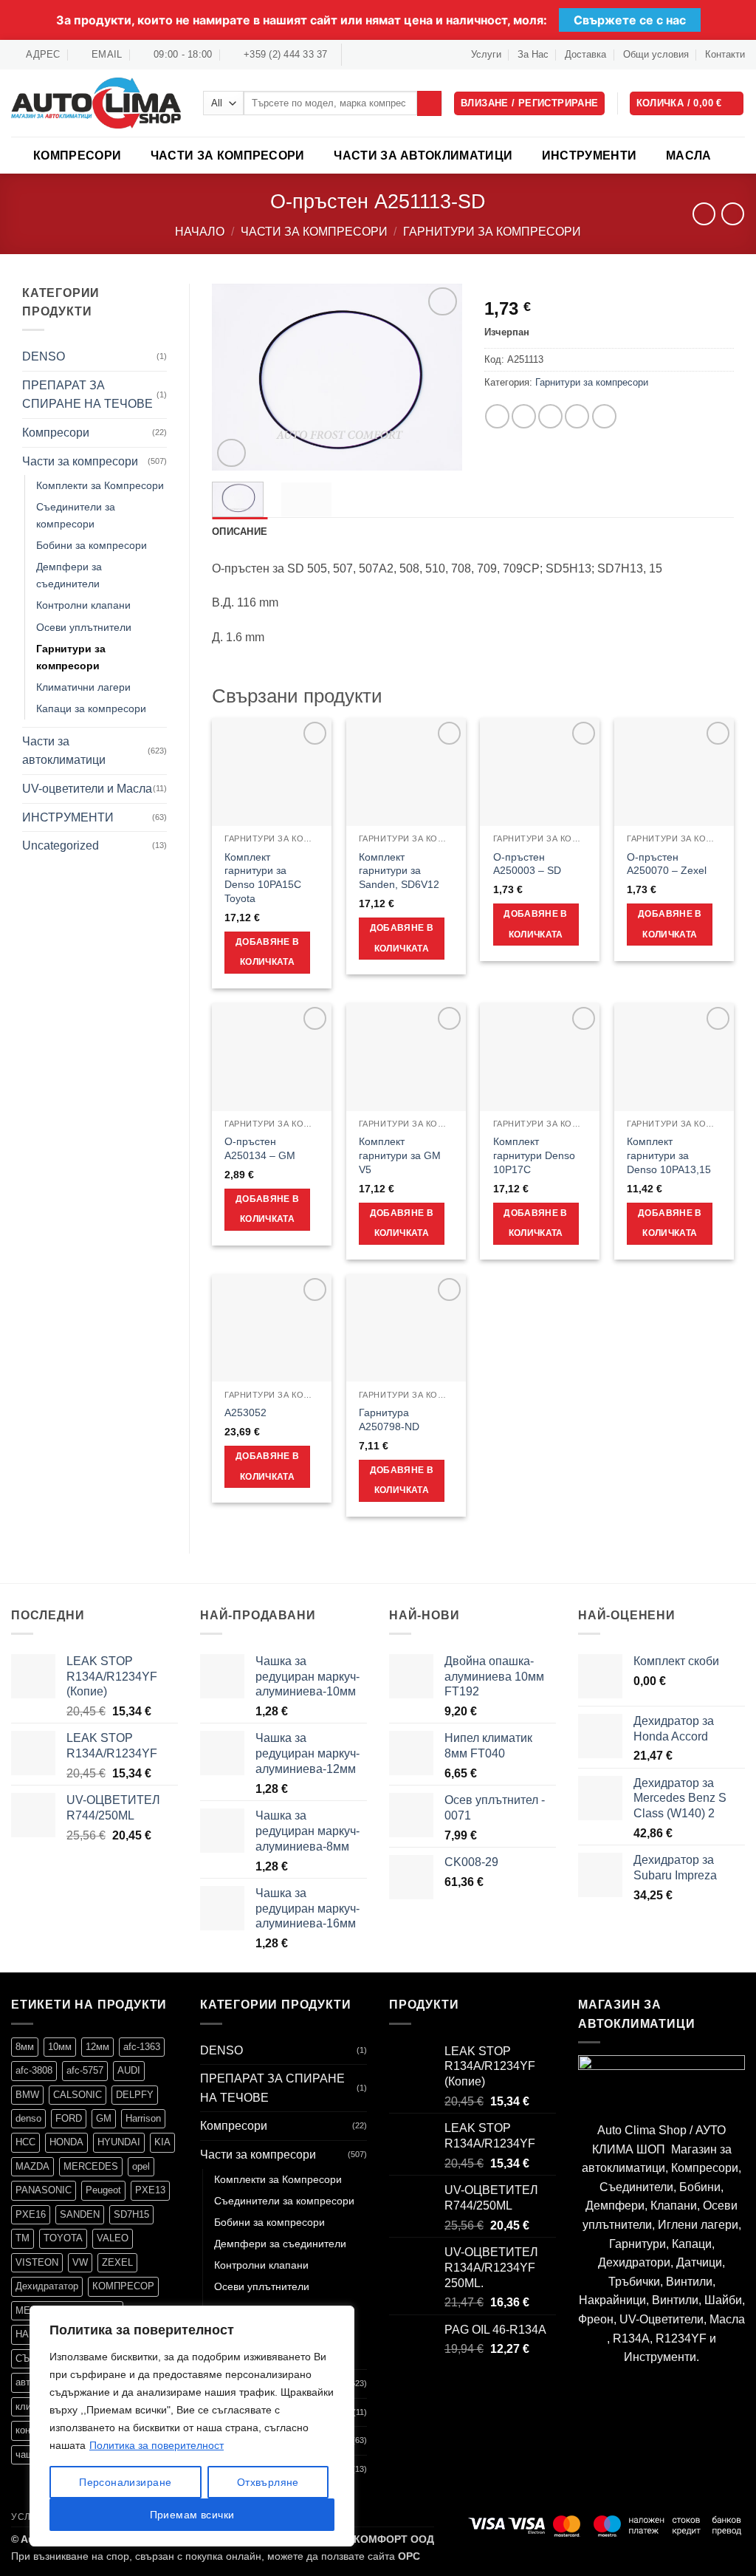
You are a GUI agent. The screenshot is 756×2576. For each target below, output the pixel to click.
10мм (60, 2047)
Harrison (143, 2118)
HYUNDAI (119, 2142)
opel (141, 2166)
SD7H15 (131, 2214)
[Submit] (429, 103)
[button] (687, 104)
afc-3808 (34, 2070)
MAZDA (32, 2166)
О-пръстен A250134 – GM (260, 1148)
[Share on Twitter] (524, 416)
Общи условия (656, 54)
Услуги (486, 54)
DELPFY (135, 2095)
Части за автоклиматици (423, 156)
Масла (689, 156)
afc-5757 (85, 2070)
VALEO (113, 2238)
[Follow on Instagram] (369, 55)
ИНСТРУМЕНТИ (590, 156)
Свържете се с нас (630, 20)
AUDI (129, 2070)
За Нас (533, 54)
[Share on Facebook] (497, 416)
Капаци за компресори (91, 708)
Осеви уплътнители (84, 627)
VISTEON (37, 2262)
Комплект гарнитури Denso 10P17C (534, 1155)
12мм (97, 2047)
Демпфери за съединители (69, 575)
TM (23, 2238)
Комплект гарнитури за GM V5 (400, 1155)
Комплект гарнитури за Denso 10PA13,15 (669, 1155)
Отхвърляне (268, 2482)
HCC (25, 2142)
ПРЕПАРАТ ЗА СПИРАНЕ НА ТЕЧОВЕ (87, 395)
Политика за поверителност (157, 2445)
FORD (69, 2118)
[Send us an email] (383, 55)
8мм (25, 2047)
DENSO (44, 356)
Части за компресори (228, 156)
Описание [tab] (240, 532)
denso (28, 2118)
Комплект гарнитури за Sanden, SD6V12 (399, 871)
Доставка (585, 54)
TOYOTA (63, 2238)
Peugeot (103, 2190)
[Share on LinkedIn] (604, 416)
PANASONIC (44, 2190)
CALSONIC (78, 2095)
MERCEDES (91, 2166)
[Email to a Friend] (550, 416)
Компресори (77, 156)
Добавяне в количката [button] (267, 952)
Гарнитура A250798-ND (389, 1419)
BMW (27, 2095)
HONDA (66, 2142)
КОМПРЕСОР (123, 2286)
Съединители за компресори (76, 515)
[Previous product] (733, 214)
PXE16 (31, 2214)
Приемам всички (192, 2515)
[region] (192, 2426)
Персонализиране (125, 2482)
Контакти (725, 54)
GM (104, 2118)
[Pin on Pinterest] (577, 416)
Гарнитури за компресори (492, 232)
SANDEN (80, 2214)
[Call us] (397, 55)
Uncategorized (61, 845)
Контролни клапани (83, 605)
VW (80, 2262)
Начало (200, 232)
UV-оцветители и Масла (87, 789)
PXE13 (150, 2190)
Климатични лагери (83, 687)
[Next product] (704, 214)
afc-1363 (142, 2047)
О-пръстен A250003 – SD (527, 864)
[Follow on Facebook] (354, 55)
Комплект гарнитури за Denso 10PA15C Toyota (263, 878)
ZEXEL (117, 2262)
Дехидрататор (47, 2286)
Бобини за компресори (92, 545)
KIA (162, 2142)
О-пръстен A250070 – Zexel (667, 864)
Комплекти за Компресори (100, 485)
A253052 (245, 1412)
